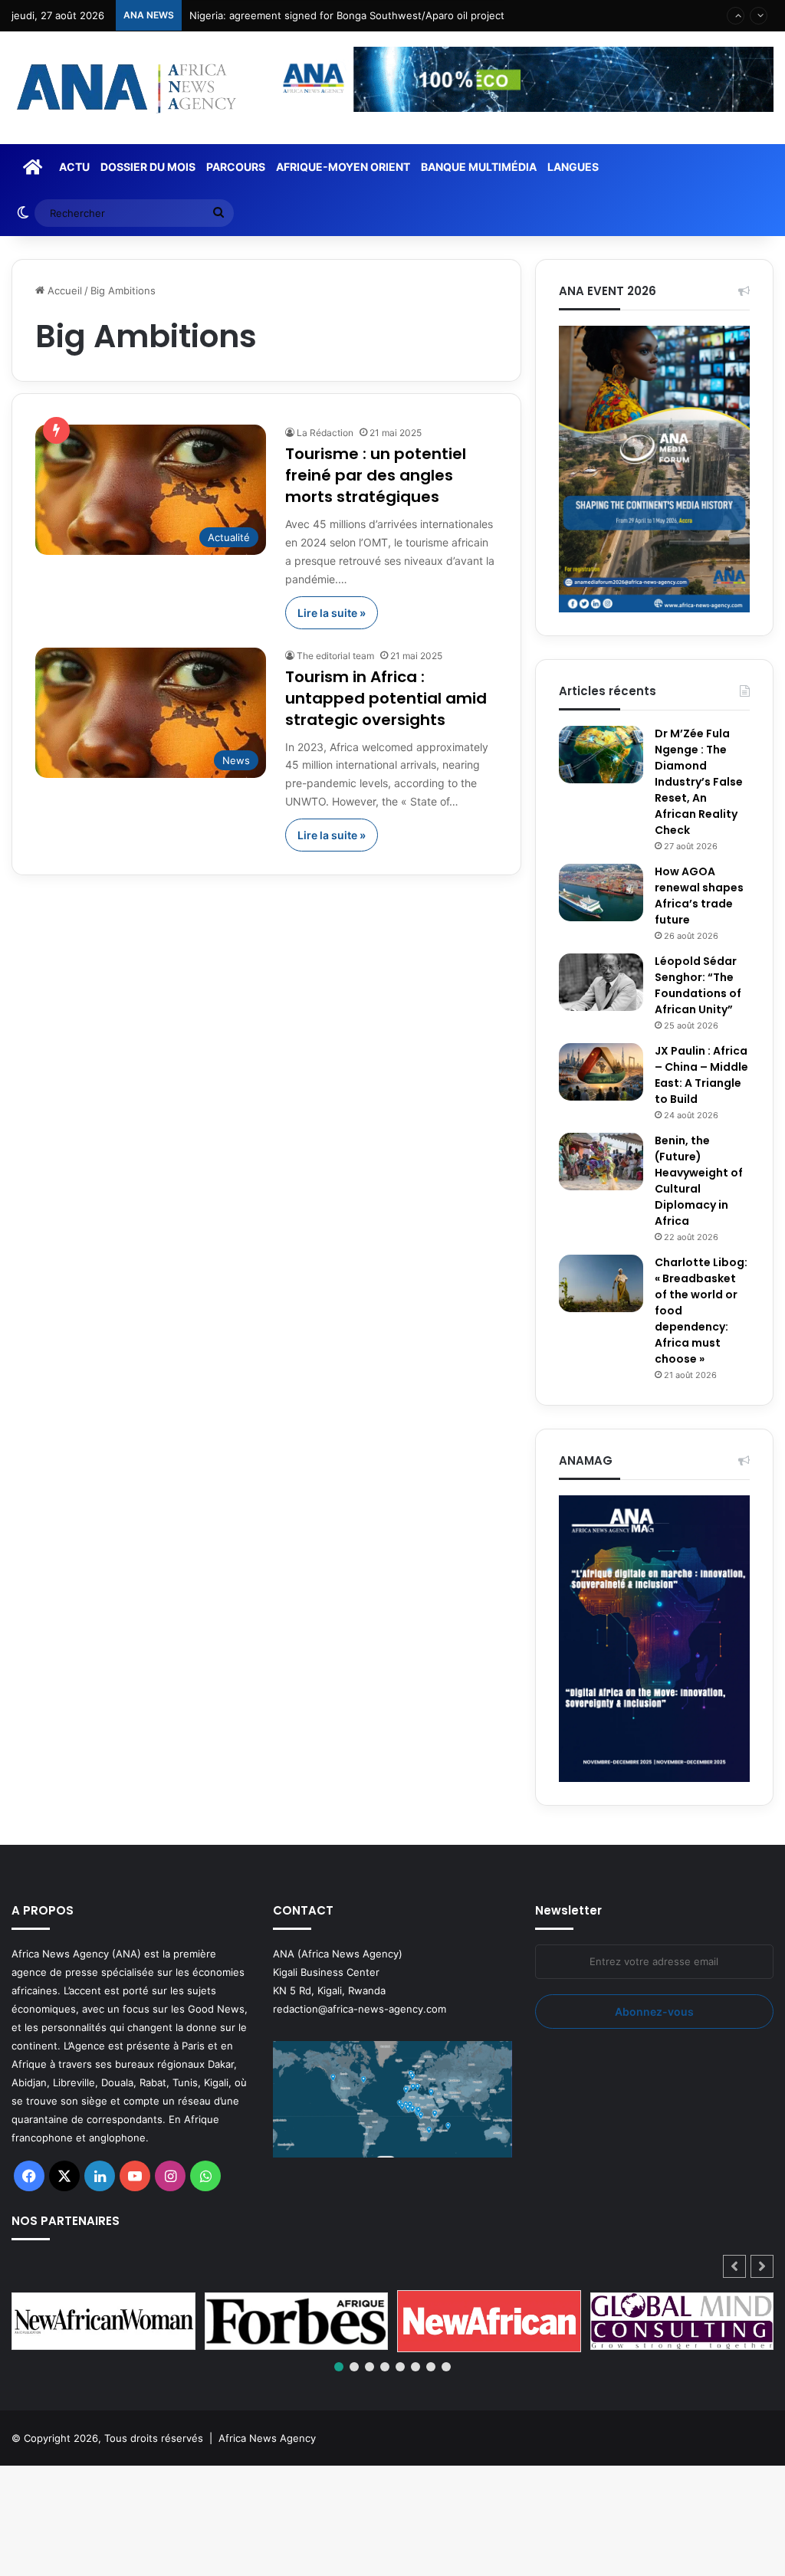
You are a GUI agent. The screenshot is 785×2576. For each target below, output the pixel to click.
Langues (573, 167)
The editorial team (335, 656)
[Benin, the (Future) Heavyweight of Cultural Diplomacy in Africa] (601, 1162)
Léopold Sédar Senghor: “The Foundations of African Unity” (698, 985)
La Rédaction (325, 433)
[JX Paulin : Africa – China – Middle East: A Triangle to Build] (601, 1072)
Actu (74, 167)
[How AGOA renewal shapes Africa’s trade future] (601, 893)
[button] (762, 2266)
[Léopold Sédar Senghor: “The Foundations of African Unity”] (601, 982)
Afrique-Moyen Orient (343, 167)
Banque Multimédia (479, 167)
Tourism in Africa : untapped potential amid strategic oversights (386, 698)
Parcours (236, 167)
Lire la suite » (332, 613)
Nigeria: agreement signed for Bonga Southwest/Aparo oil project (347, 15)
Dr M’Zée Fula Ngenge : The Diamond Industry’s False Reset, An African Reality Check (699, 782)
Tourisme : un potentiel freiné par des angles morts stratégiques (376, 475)
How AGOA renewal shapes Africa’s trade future (699, 896)
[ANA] (124, 88)
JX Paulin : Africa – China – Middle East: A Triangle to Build (701, 1075)
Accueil (63, 290)
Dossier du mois (148, 167)
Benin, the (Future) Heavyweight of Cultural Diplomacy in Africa (699, 1181)
